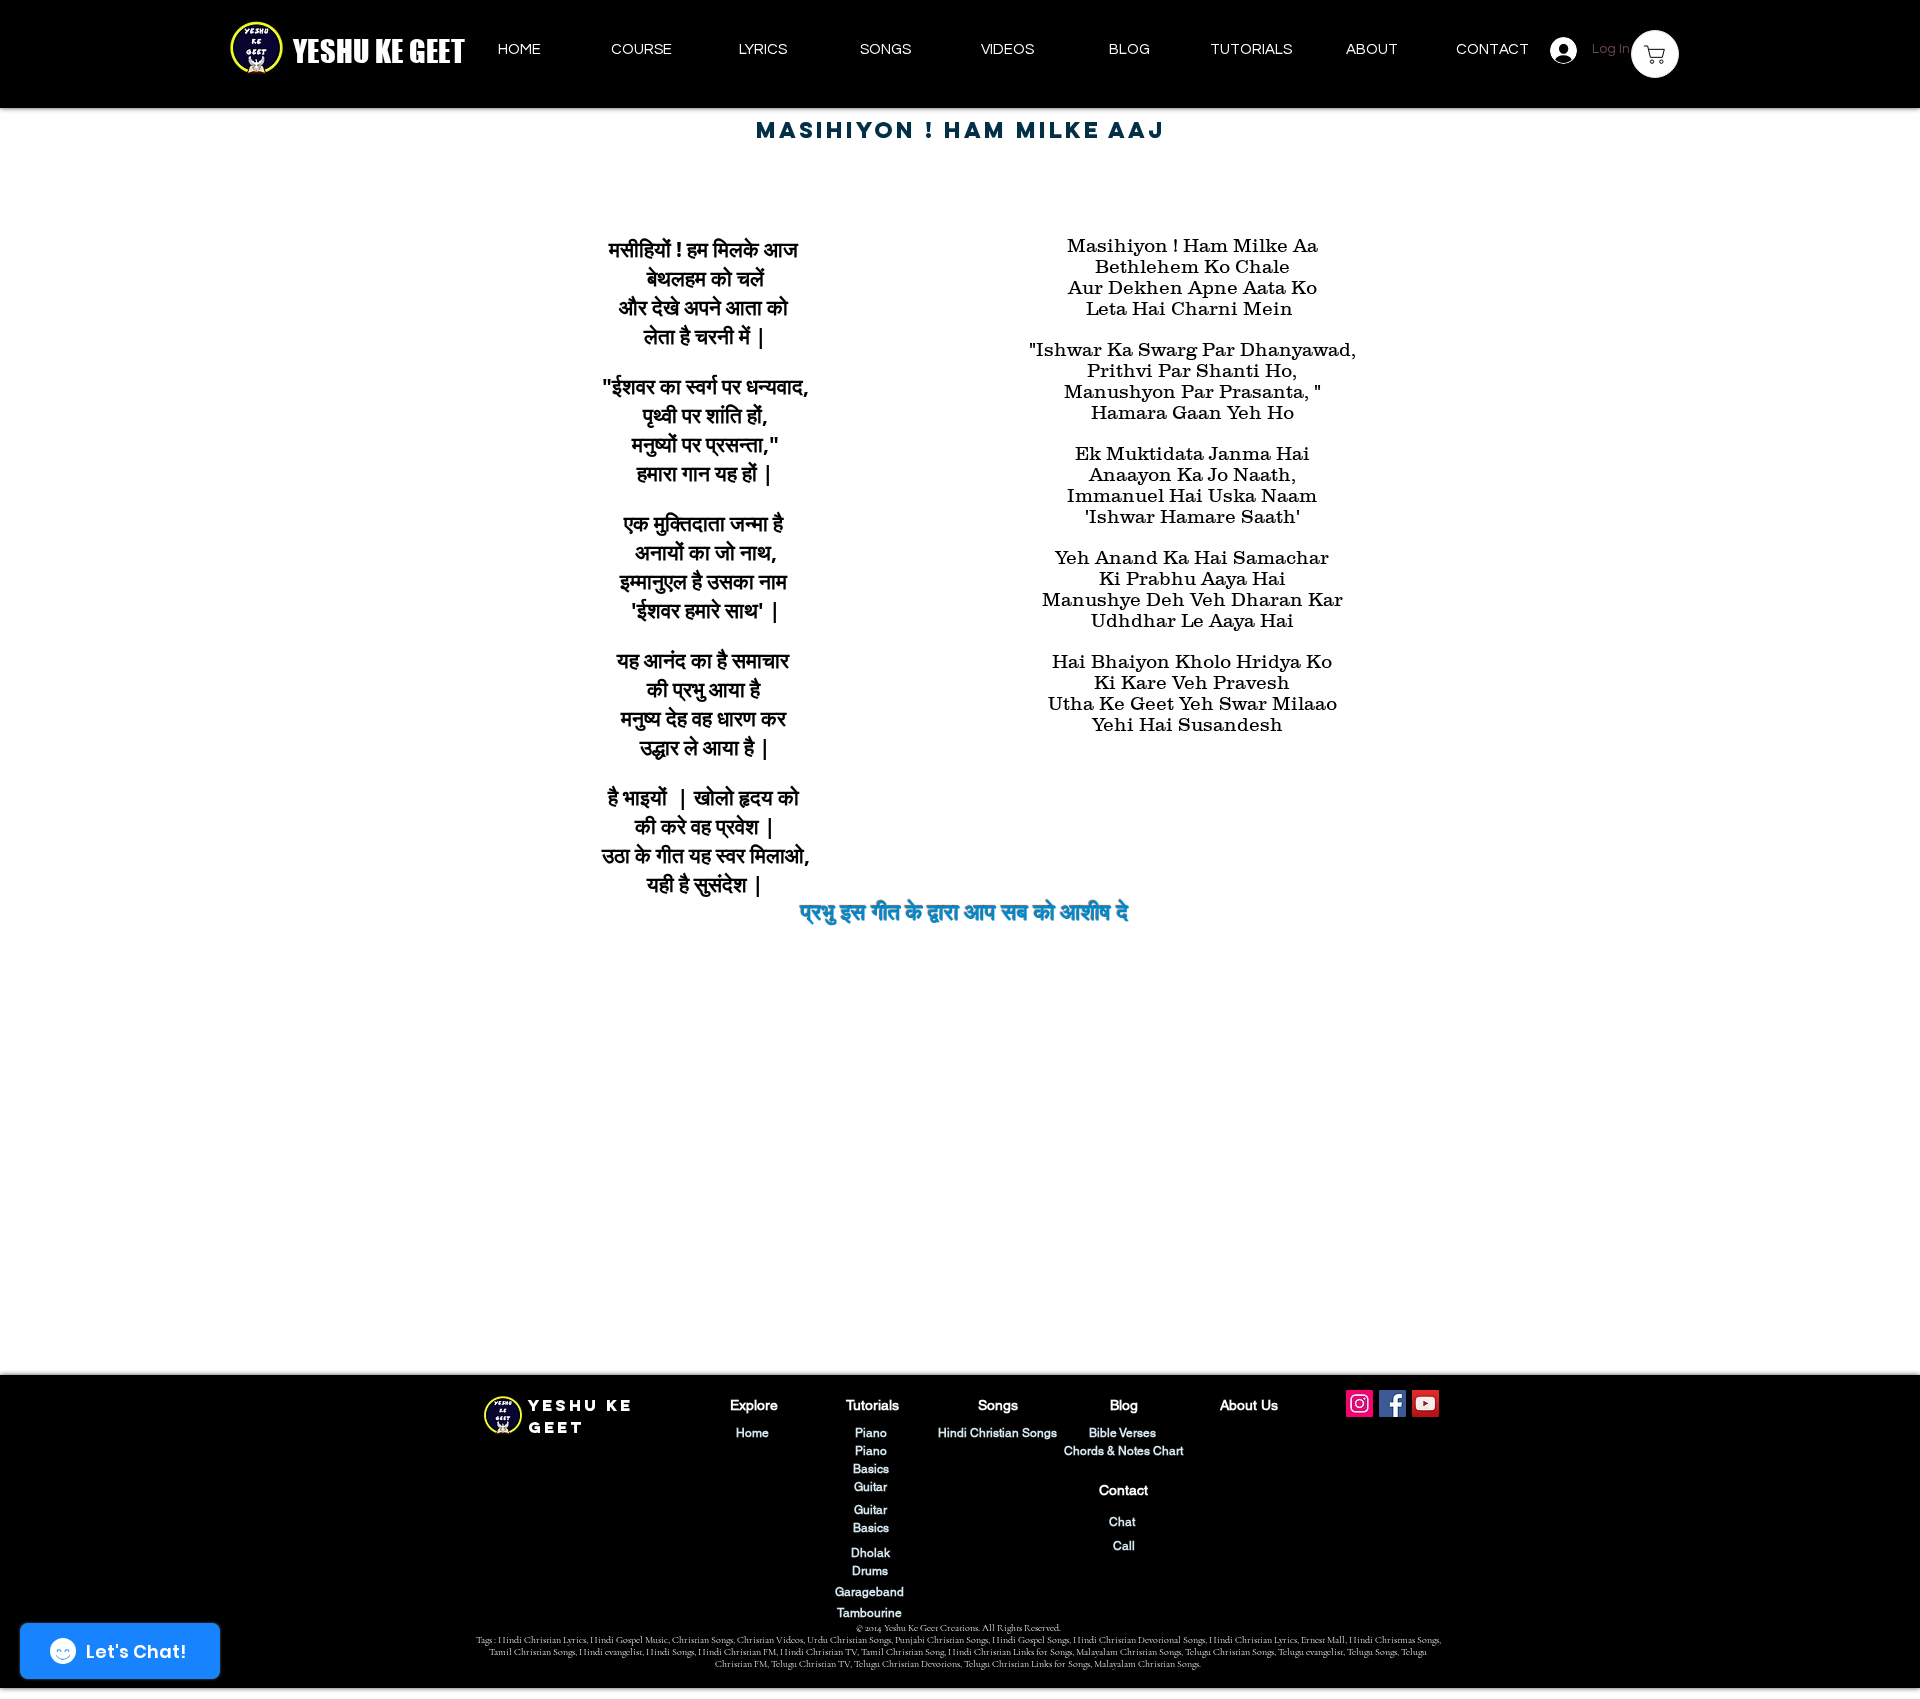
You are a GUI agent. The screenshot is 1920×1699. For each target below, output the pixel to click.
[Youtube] (1425, 1403)
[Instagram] (1359, 1403)
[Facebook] (1392, 1403)
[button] (1250, 50)
